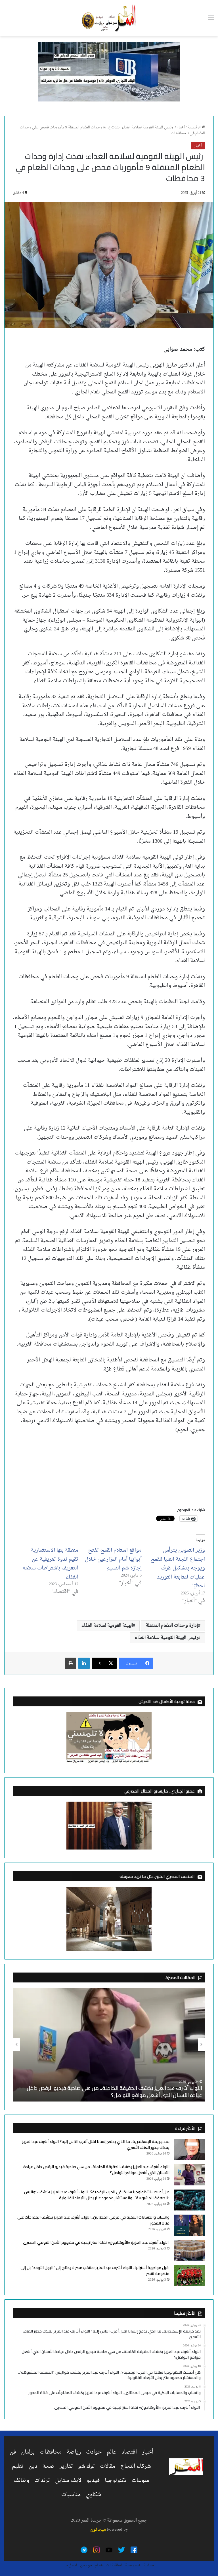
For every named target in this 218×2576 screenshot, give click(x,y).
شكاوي (94, 2495)
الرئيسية (195, 127)
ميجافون (98, 2530)
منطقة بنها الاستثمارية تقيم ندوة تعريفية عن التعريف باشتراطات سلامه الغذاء (50, 1564)
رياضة (74, 2452)
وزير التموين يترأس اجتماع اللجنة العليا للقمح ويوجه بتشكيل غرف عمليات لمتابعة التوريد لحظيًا (178, 1568)
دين (33, 2466)
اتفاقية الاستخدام (109, 2565)
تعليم (18, 2466)
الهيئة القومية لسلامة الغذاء (107, 1626)
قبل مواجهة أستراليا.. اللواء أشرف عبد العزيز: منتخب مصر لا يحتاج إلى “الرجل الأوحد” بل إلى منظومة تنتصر (95, 2271)
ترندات (42, 2480)
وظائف (21, 2480)
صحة (48, 2466)
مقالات (108, 2466)
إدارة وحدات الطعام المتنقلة (172, 1626)
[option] (109, 2045)
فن (13, 2452)
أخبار (181, 127)
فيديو (93, 2480)
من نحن (86, 2565)
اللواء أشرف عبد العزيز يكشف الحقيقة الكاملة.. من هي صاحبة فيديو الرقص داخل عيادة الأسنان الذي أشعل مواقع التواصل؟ (114, 2092)
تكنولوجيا (116, 2480)
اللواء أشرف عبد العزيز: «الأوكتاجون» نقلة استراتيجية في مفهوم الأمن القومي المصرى (96, 2242)
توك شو (86, 2466)
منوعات (140, 2480)
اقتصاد (129, 2452)
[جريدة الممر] (109, 18)
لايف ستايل (68, 2480)
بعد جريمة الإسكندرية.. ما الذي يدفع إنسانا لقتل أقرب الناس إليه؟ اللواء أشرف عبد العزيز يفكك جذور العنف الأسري (96, 2144)
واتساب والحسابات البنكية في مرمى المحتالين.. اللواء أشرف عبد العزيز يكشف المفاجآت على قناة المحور (93, 2220)
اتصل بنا (71, 2565)
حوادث (94, 2452)
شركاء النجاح (136, 2466)
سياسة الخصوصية (140, 2565)
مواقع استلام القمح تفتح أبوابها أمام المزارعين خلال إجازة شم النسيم (113, 1559)
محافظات (51, 2452)
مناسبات (71, 2495)
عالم (112, 2452)
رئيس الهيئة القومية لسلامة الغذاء (166, 1638)
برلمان (28, 2452)
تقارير (66, 2466)
